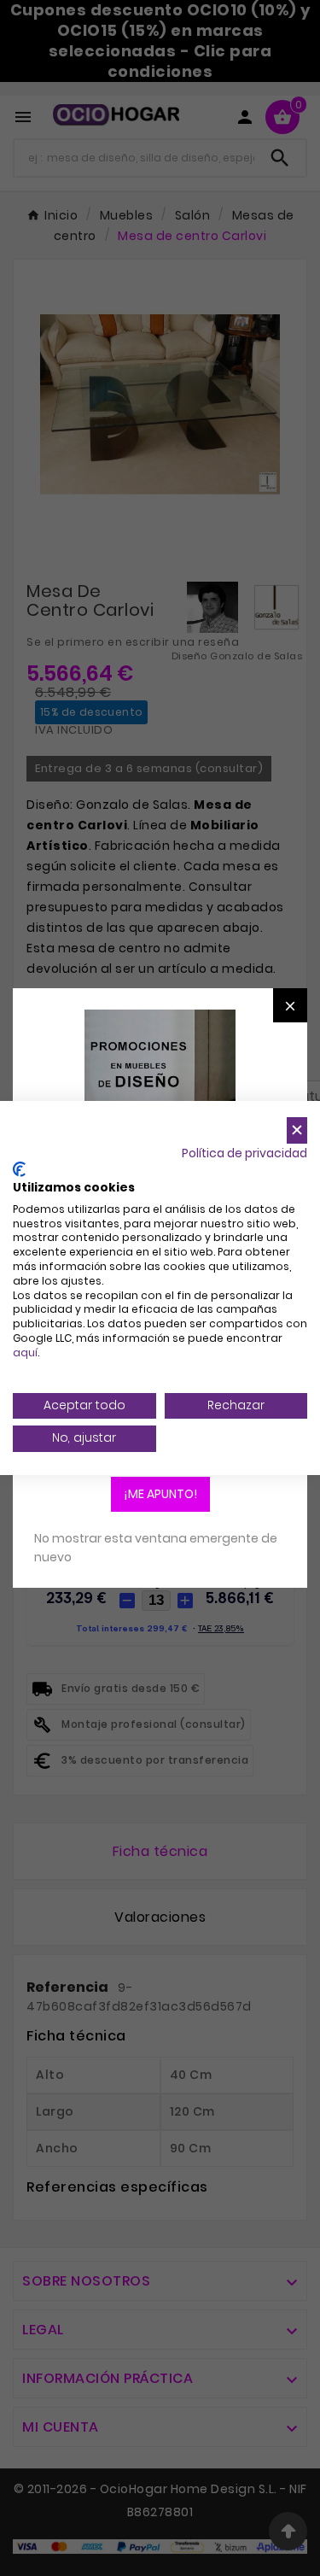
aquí (25, 1352)
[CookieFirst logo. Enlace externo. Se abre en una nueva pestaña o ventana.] (19, 1169)
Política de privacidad (244, 1153)
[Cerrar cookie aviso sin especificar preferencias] (297, 1130)
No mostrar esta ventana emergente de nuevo (156, 1548)
